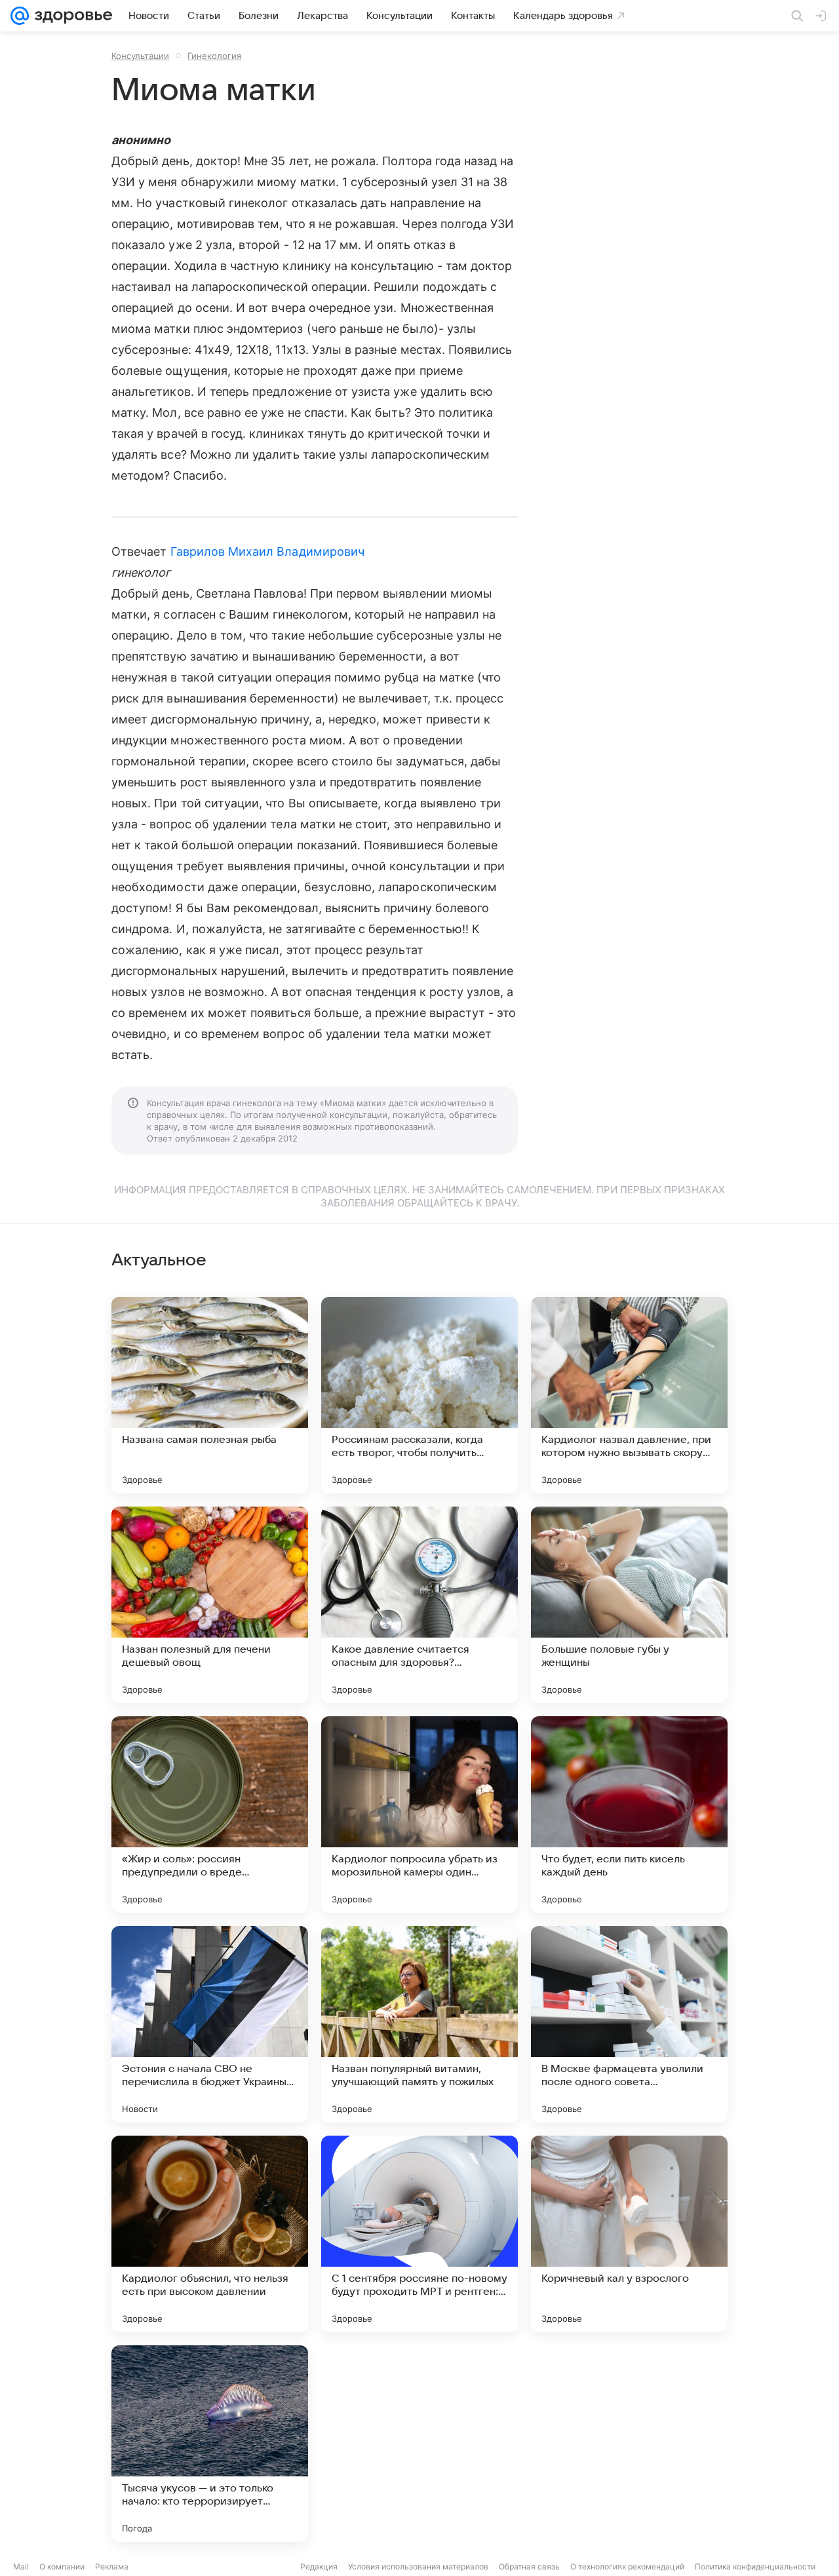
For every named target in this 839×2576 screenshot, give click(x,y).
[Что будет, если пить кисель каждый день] (629, 1815)
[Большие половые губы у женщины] (629, 1605)
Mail (21, 2566)
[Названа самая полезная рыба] (210, 1395)
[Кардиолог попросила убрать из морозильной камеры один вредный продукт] (419, 1815)
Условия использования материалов (418, 2566)
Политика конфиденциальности (755, 2566)
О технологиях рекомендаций (627, 2566)
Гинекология (214, 56)
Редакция (319, 2566)
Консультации (140, 56)
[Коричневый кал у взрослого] (629, 2234)
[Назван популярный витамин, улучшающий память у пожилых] (419, 2024)
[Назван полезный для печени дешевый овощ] (210, 1605)
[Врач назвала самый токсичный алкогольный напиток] (629, 2444)
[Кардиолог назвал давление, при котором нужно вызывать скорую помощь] (629, 1395)
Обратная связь (529, 2566)
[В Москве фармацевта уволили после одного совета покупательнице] (629, 2024)
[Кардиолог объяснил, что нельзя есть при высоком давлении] (210, 2234)
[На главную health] (71, 16)
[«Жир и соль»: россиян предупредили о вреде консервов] (210, 1815)
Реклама (112, 2566)
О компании (62, 2566)
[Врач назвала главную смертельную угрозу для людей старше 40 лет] (419, 2444)
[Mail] (20, 16)
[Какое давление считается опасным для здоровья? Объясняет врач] (419, 1605)
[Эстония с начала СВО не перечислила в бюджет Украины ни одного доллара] (210, 2024)
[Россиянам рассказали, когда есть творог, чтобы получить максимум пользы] (419, 1395)
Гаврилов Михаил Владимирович (268, 551)
